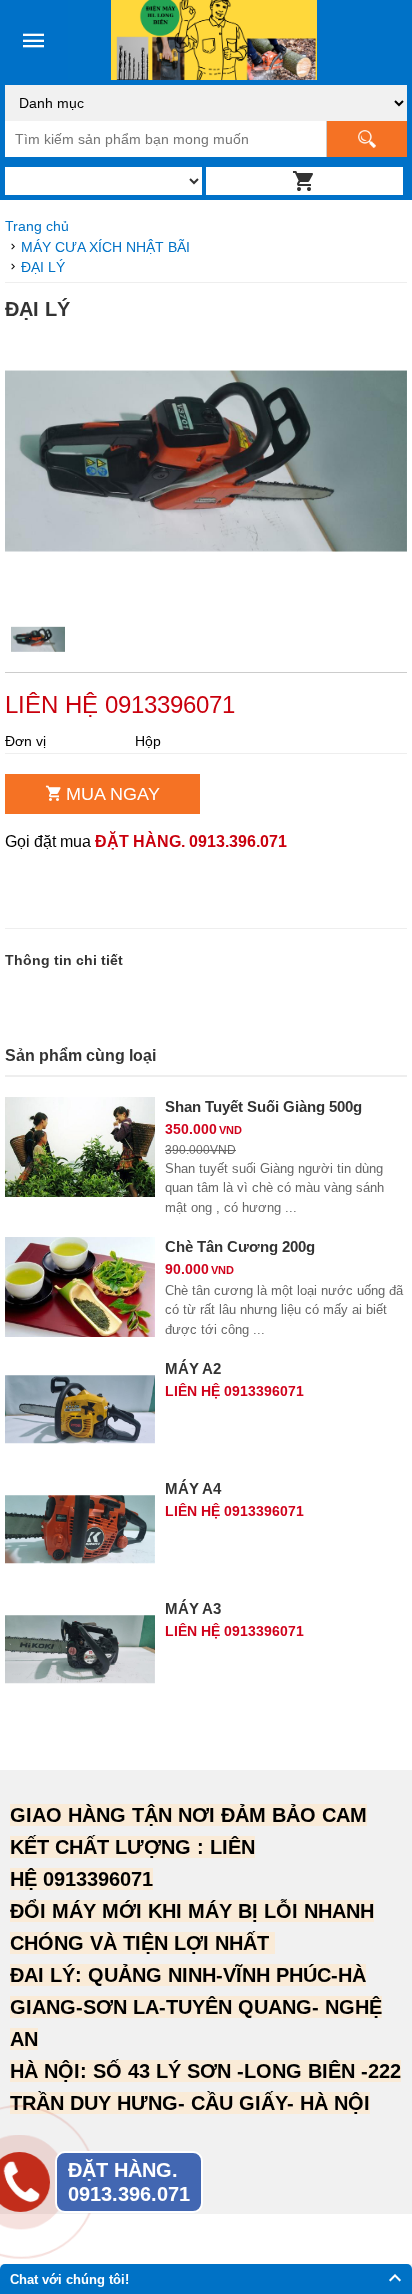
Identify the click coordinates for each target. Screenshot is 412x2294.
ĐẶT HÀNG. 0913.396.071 (191, 841)
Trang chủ (37, 226)
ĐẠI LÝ (43, 267)
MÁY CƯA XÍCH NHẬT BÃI (105, 247)
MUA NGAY (113, 794)
